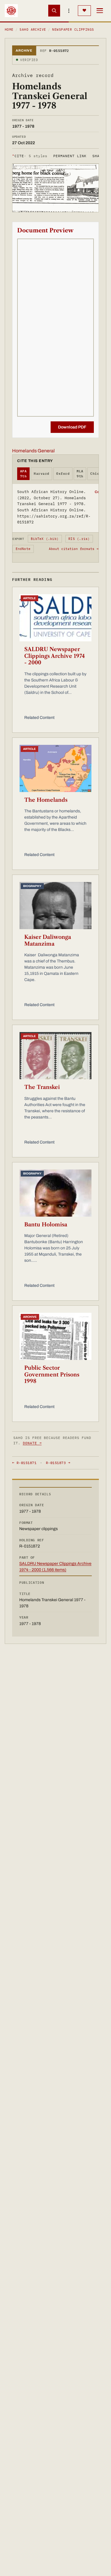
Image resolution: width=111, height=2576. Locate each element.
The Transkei (42, 1087)
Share (98, 156)
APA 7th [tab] (23, 474)
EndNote (23, 549)
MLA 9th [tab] (80, 474)
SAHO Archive (33, 29)
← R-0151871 (24, 1463)
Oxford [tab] (63, 474)
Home (9, 29)
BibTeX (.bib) (45, 539)
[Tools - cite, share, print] (69, 11)
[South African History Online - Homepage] (11, 11)
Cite (30, 156)
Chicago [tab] (98, 474)
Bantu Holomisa (46, 1225)
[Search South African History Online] (54, 11)
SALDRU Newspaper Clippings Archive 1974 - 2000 (55, 656)
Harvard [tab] (41, 474)
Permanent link (70, 156)
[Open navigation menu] (100, 11)
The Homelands (46, 800)
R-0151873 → (58, 1463)
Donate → (32, 1443)
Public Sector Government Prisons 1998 (52, 1375)
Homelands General (33, 451)
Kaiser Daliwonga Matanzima (48, 940)
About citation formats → (74, 549)
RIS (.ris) (79, 539)
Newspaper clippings (73, 29)
